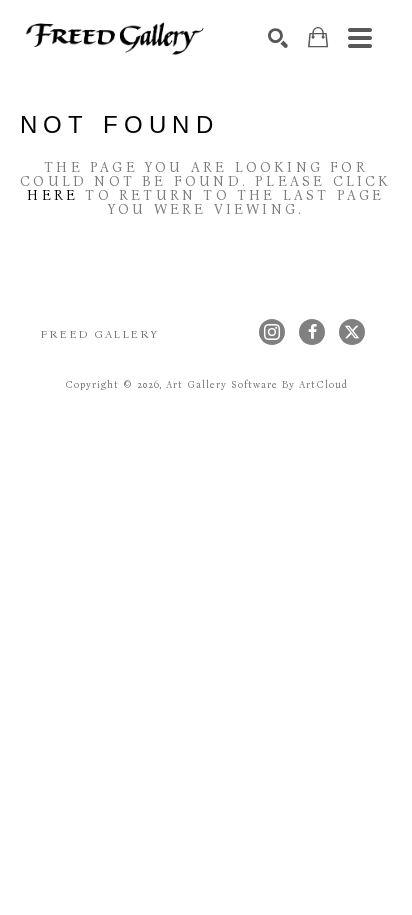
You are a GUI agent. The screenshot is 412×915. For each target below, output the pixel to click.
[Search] (278, 38)
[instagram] (272, 332)
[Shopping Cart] (318, 37)
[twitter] (352, 332)
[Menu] (360, 38)
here (52, 195)
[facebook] (312, 332)
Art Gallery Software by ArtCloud (257, 385)
